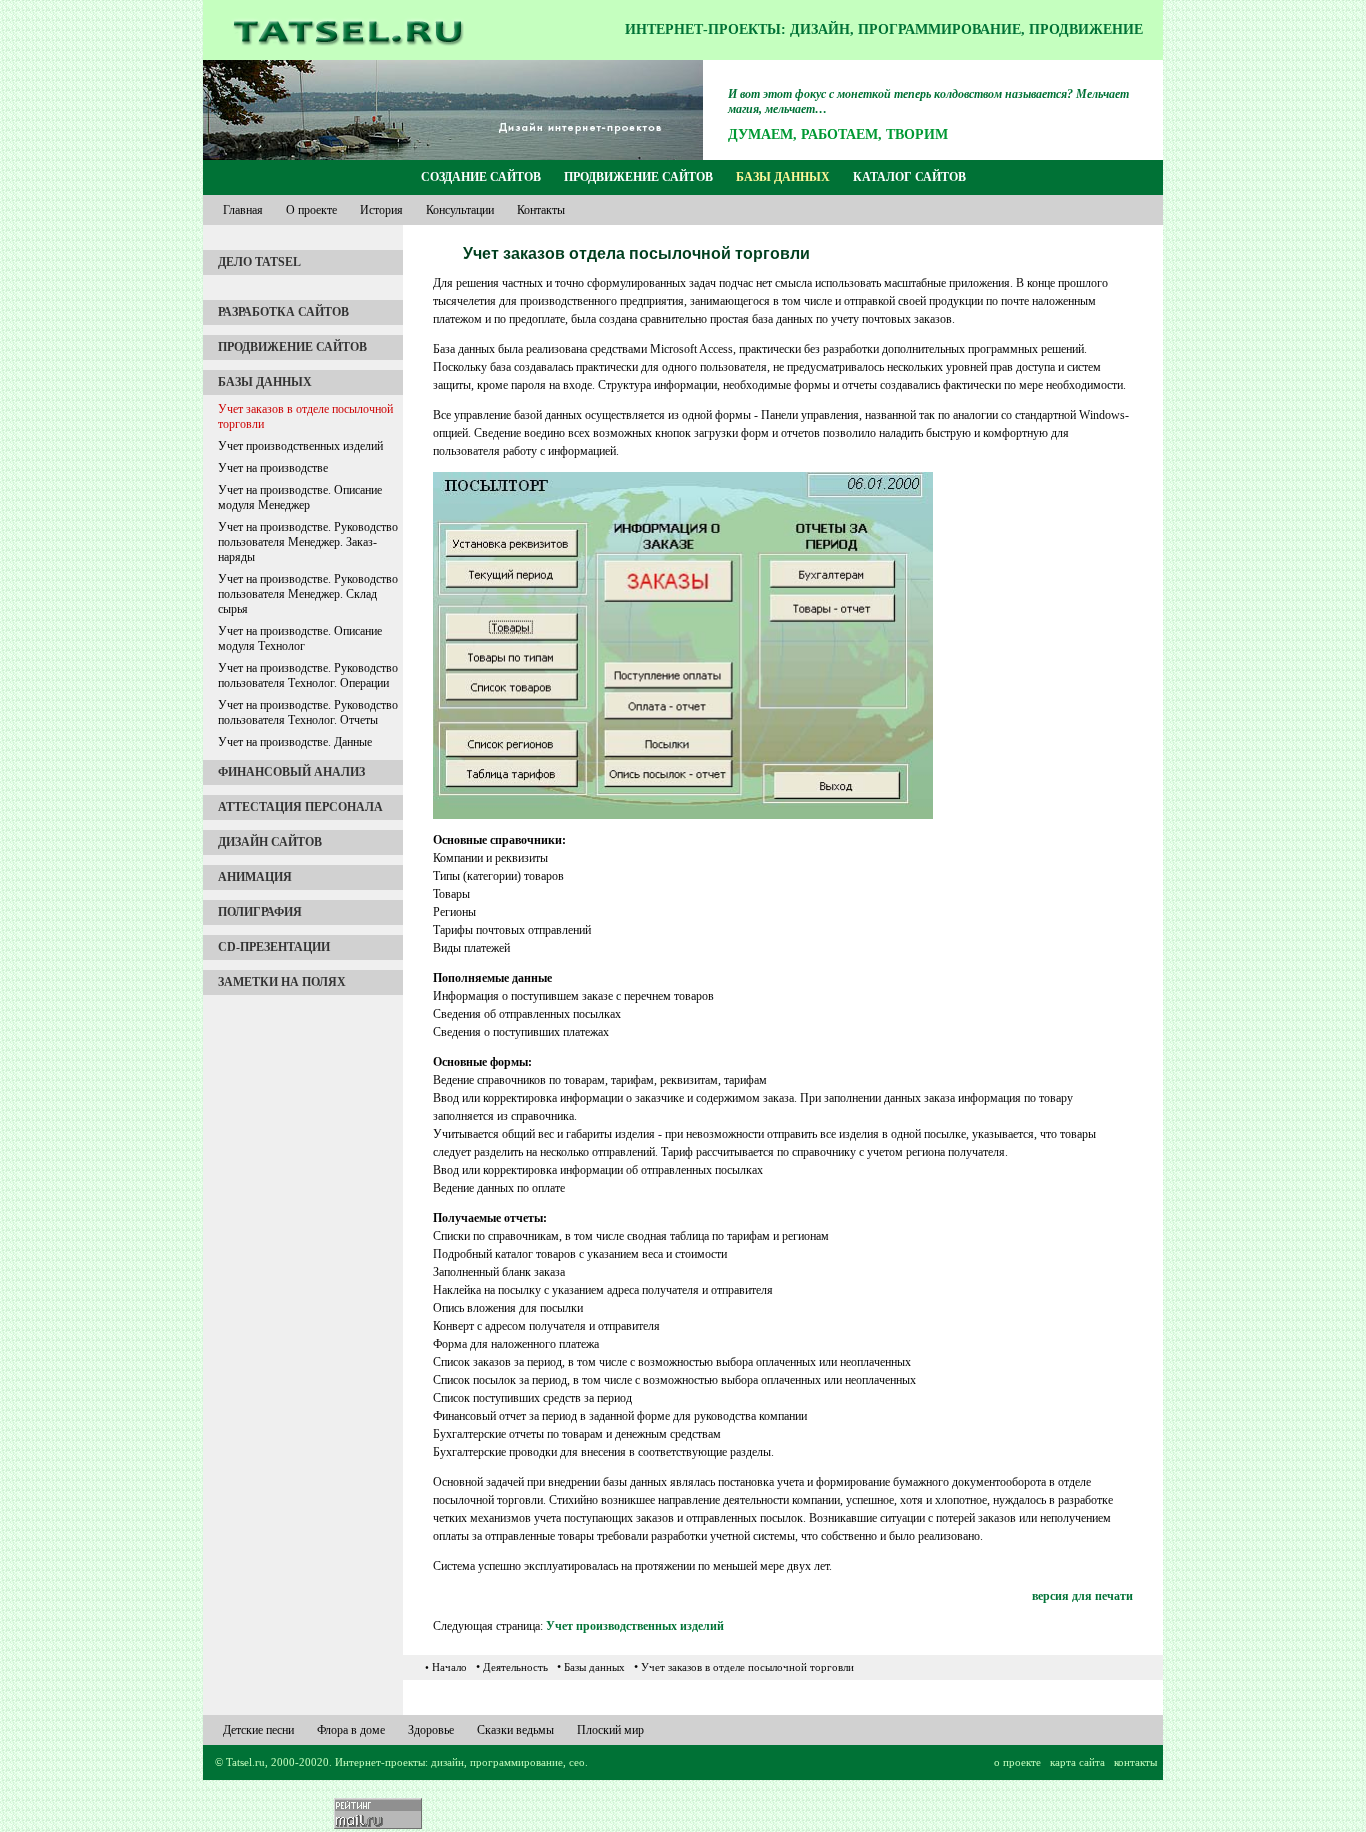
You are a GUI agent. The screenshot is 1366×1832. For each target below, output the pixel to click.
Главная (243, 210)
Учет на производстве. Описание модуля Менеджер (300, 497)
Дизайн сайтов (270, 842)
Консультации (460, 210)
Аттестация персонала (300, 807)
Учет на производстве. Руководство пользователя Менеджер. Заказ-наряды (308, 542)
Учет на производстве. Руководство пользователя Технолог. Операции (308, 675)
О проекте (311, 210)
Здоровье (431, 1730)
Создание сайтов (481, 177)
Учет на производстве (273, 468)
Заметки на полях (282, 982)
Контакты (541, 210)
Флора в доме (351, 1730)
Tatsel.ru (245, 1762)
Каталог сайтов (909, 177)
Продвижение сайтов (638, 177)
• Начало (446, 1667)
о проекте (1017, 1762)
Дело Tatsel (259, 262)
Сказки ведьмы (515, 1730)
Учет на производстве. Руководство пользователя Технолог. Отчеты (308, 712)
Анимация (255, 877)
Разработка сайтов (283, 312)
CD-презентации (274, 947)
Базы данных (783, 177)
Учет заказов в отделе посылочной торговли (305, 416)
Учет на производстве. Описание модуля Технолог (300, 638)
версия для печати (1082, 1596)
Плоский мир (610, 1730)
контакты (1135, 1762)
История (381, 210)
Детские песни (258, 1730)
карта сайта (1077, 1762)
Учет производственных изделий (300, 446)
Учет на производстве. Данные (295, 742)
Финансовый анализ (291, 772)
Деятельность (515, 1667)
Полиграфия (260, 912)
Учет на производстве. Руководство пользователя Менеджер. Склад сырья (308, 594)
